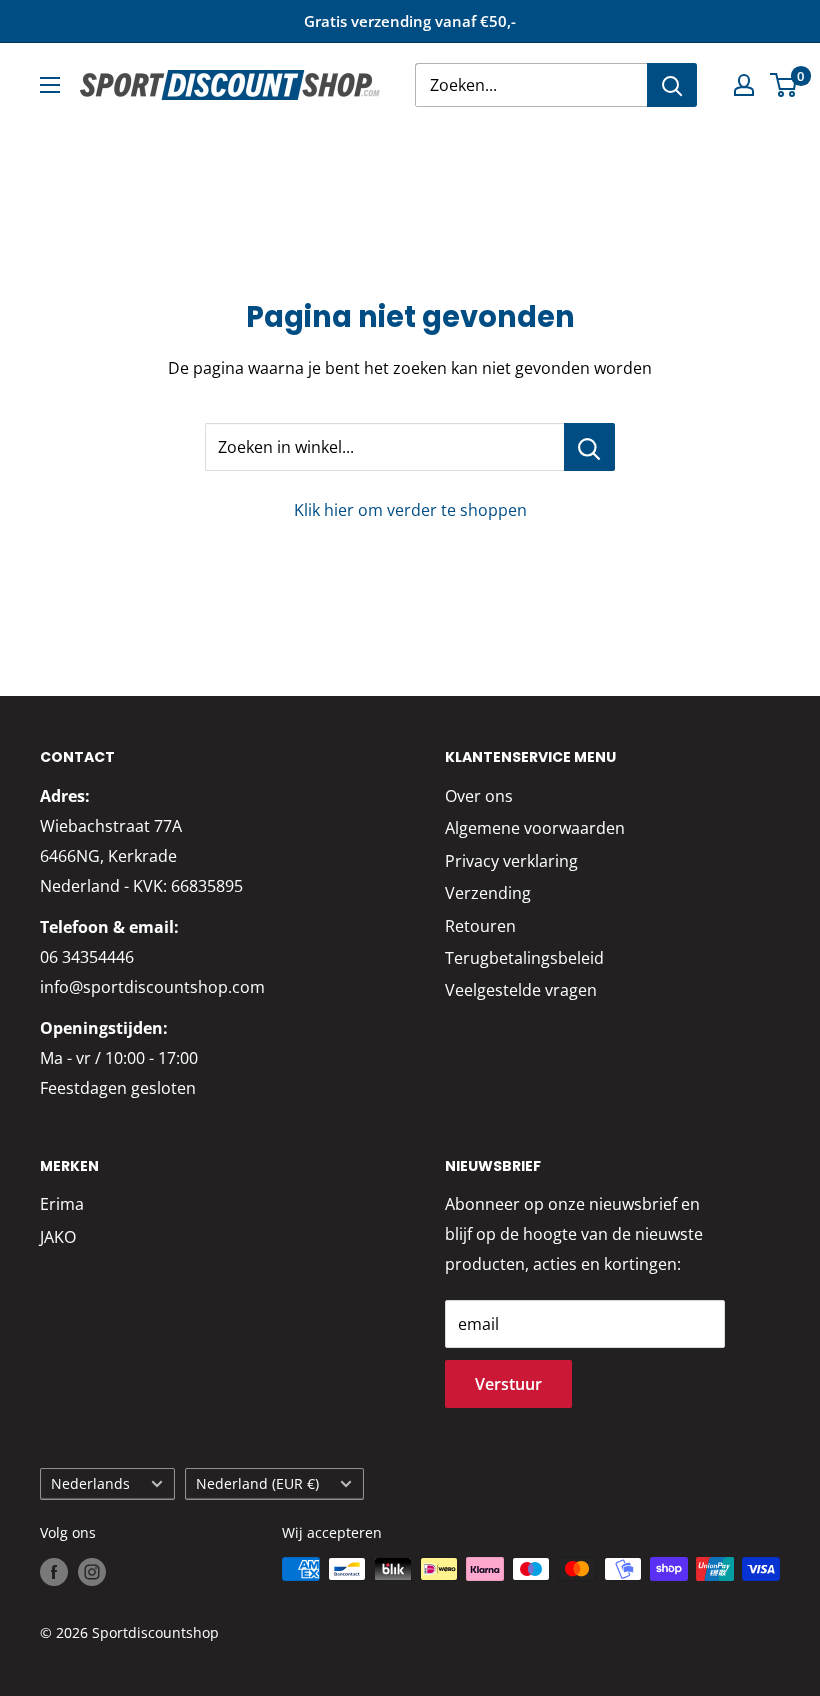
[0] (784, 85)
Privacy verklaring (511, 861)
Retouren (480, 926)
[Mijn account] (744, 85)
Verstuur (508, 1384)
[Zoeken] (672, 85)
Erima (62, 1204)
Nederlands (90, 1483)
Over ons (479, 796)
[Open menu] (50, 85)
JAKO (58, 1237)
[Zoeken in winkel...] (589, 447)
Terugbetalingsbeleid (524, 958)
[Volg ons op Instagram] (92, 1571)
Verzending (488, 893)
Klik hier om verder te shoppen (410, 510)
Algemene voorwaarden (535, 828)
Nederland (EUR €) (257, 1483)
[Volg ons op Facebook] (54, 1571)
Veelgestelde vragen (521, 990)
